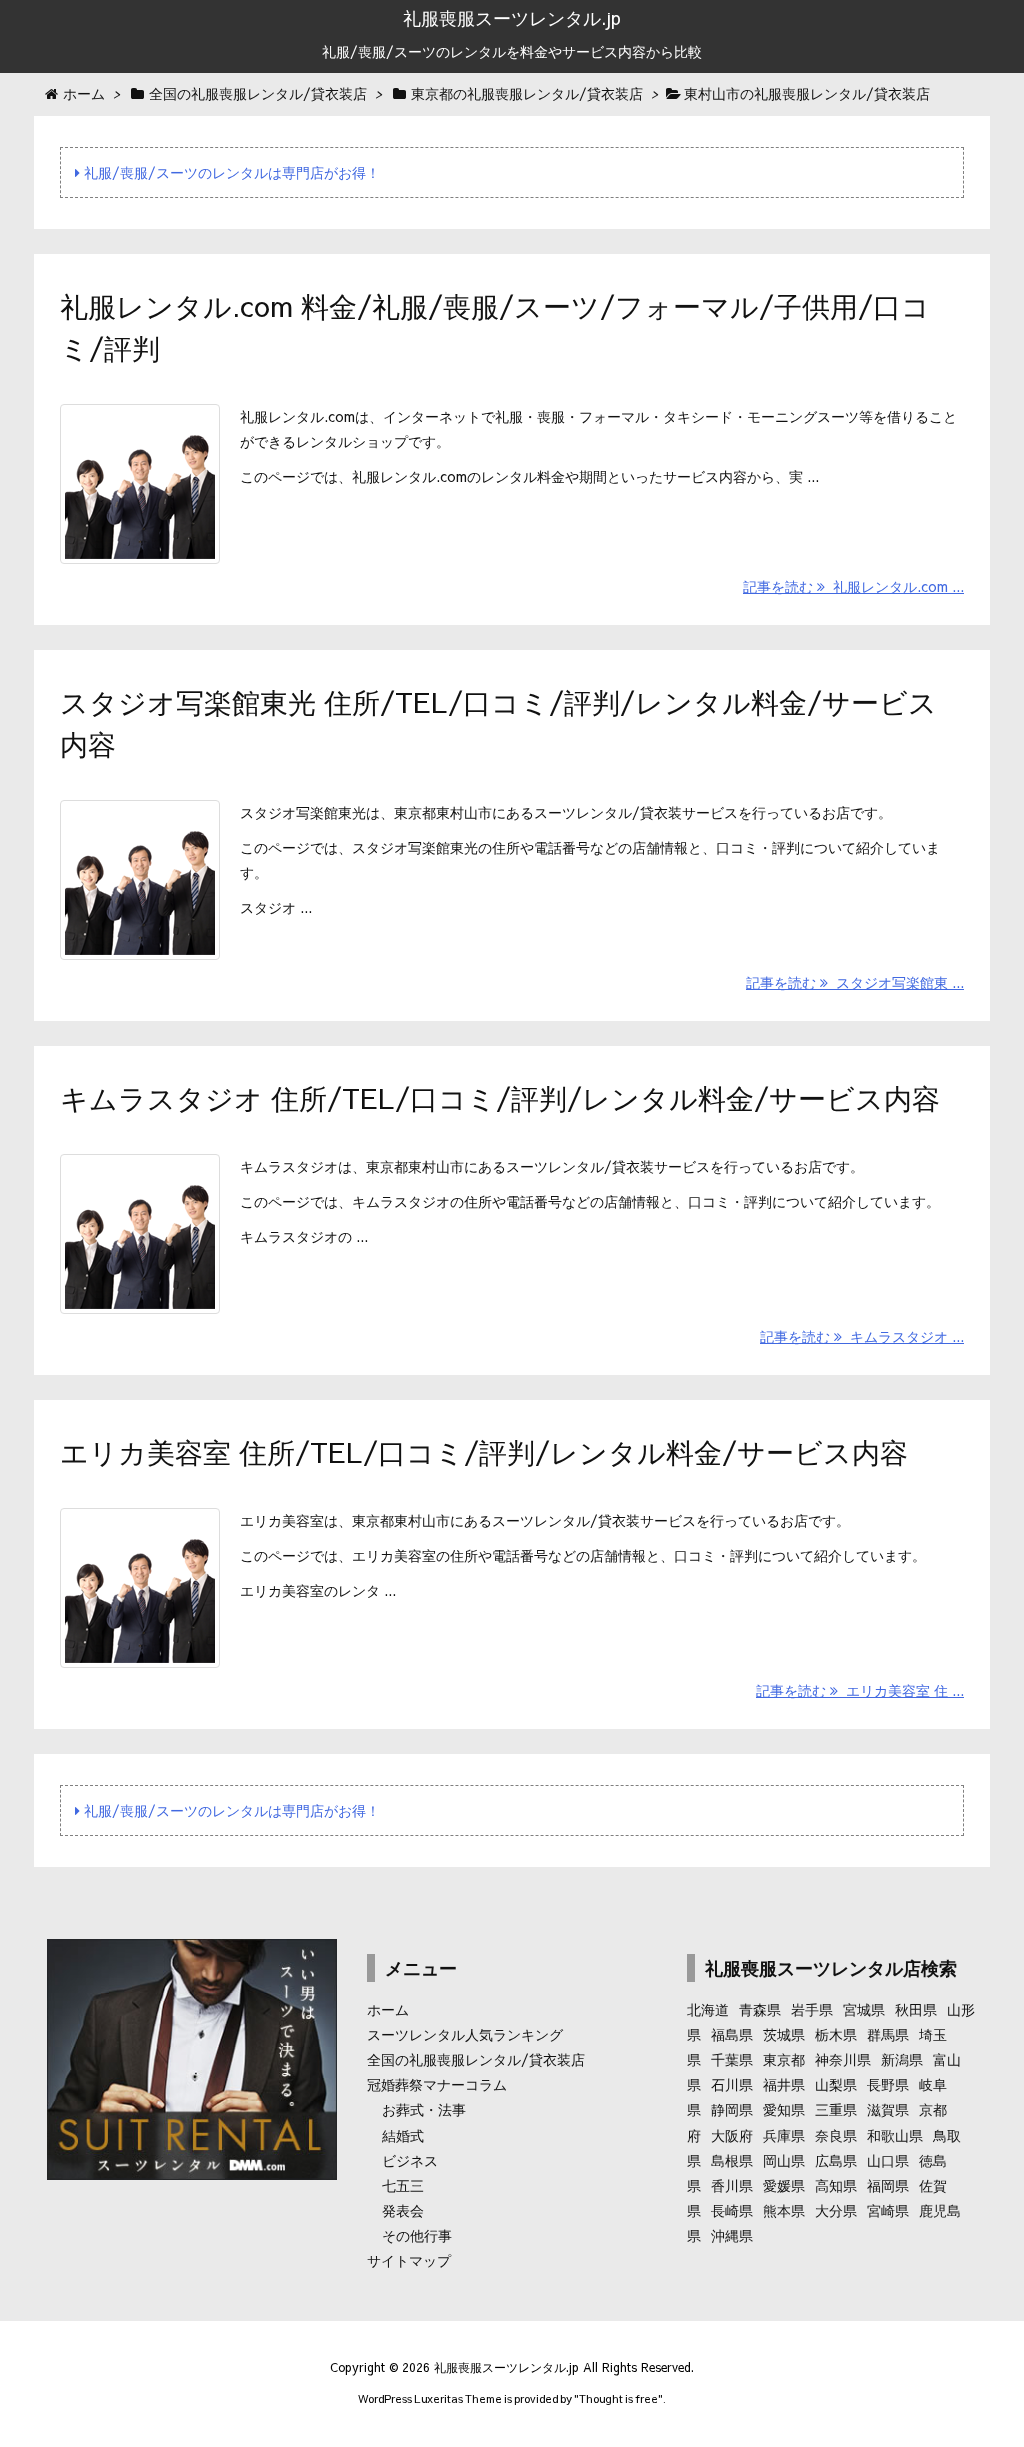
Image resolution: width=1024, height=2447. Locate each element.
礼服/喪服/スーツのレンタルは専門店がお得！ (230, 172)
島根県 (732, 2160)
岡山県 (784, 2160)
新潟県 (902, 2059)
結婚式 (403, 2135)
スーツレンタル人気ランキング (465, 2034)
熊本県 (784, 2210)
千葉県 (732, 2059)
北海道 (708, 2009)
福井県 (784, 2084)
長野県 (888, 2084)
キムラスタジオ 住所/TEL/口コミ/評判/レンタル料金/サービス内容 (500, 1097)
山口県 (888, 2160)
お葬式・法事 (424, 2109)
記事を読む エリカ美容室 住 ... (860, 1690)
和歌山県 (895, 2135)
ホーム (388, 2009)
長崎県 (732, 2210)
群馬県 (888, 2034)
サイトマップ (409, 2260)
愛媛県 (784, 2185)
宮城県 (864, 2009)
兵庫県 (784, 2135)
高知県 (836, 2185)
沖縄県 (732, 2235)
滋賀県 (888, 2109)
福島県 (732, 2034)
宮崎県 (888, 2210)
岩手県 (812, 2009)
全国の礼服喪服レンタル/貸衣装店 (476, 2059)
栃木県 (836, 2034)
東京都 (784, 2059)
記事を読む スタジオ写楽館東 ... (855, 982)
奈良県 (836, 2135)
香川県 (732, 2185)
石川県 (732, 2084)
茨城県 (784, 2034)
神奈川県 (843, 2059)
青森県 (760, 2009)
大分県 (836, 2210)
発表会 (403, 2210)
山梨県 (836, 2084)
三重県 (836, 2109)
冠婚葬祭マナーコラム (437, 2084)
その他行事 (417, 2235)
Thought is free (618, 2398)
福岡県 (888, 2185)
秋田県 (916, 2009)
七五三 (403, 2185)
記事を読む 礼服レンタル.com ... (853, 586)
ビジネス (410, 2160)
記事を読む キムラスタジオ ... (862, 1336)
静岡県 (732, 2109)
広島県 (836, 2160)
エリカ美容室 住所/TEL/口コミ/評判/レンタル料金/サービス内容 (484, 1451)
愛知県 (784, 2109)
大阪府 (732, 2135)
